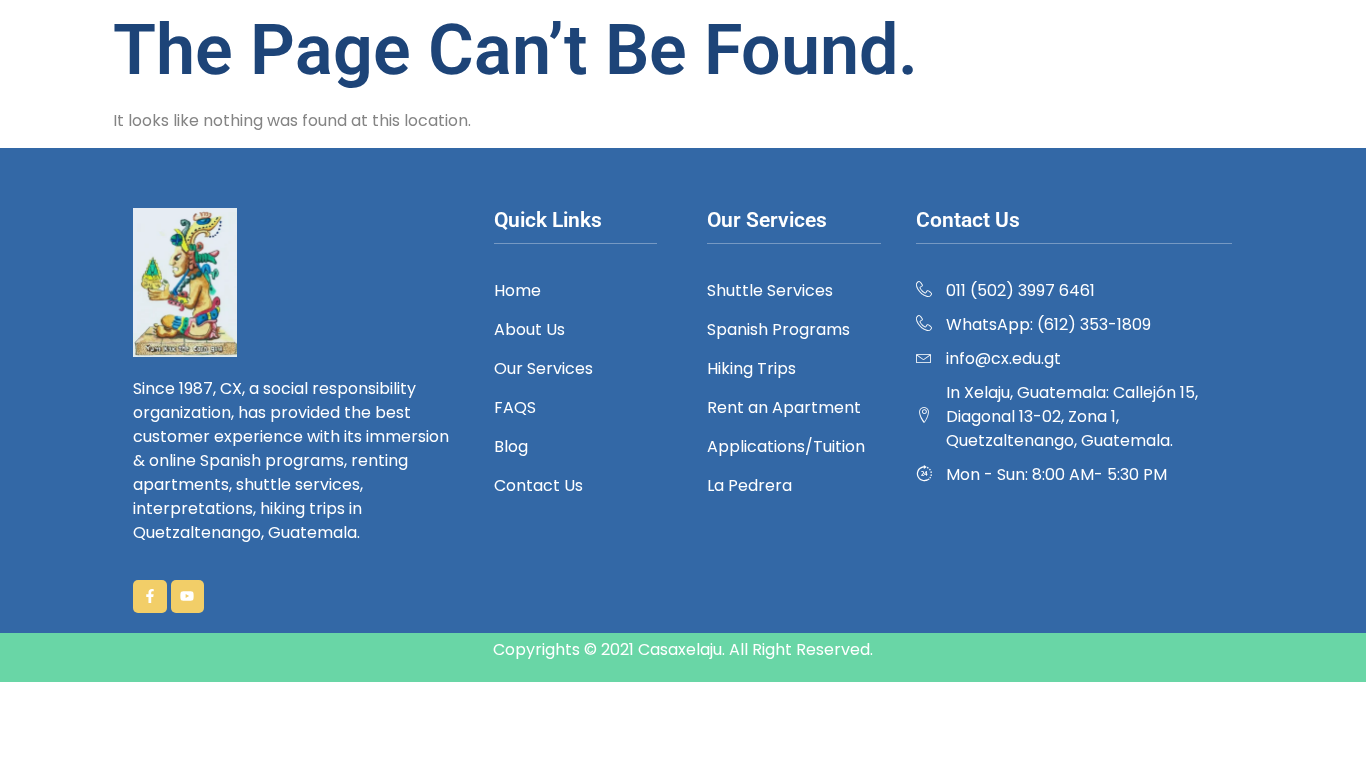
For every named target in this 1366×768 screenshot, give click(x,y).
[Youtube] (188, 597)
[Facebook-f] (150, 597)
